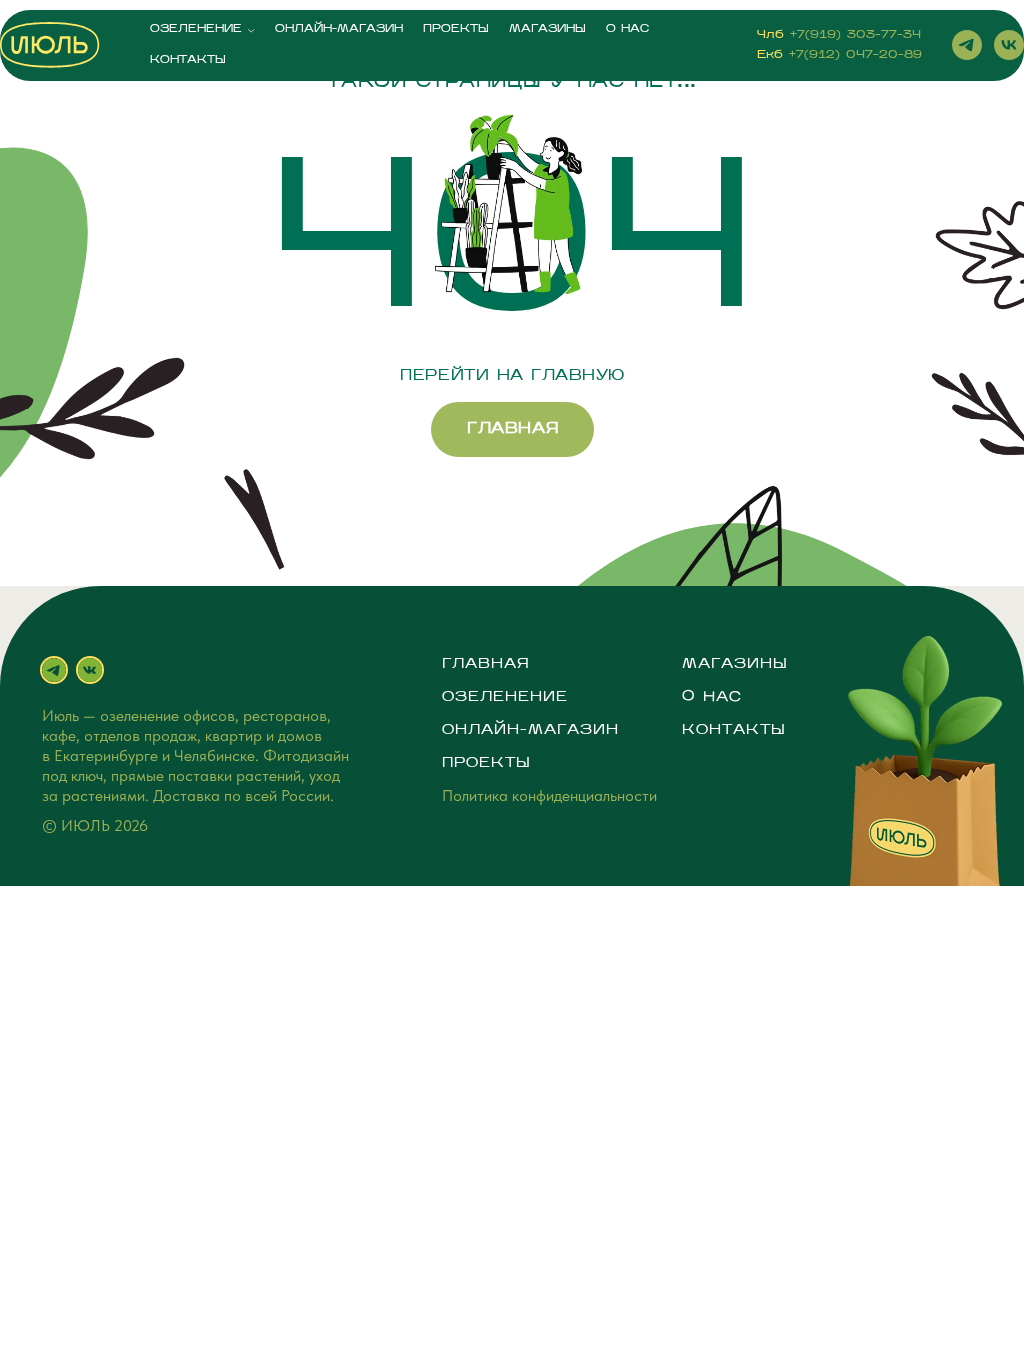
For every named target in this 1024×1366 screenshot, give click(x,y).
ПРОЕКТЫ (456, 29)
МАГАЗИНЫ (547, 29)
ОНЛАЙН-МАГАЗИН (339, 29)
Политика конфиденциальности (549, 795)
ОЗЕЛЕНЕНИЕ (196, 29)
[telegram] (967, 45)
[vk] (1009, 45)
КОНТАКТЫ (188, 60)
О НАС (627, 29)
